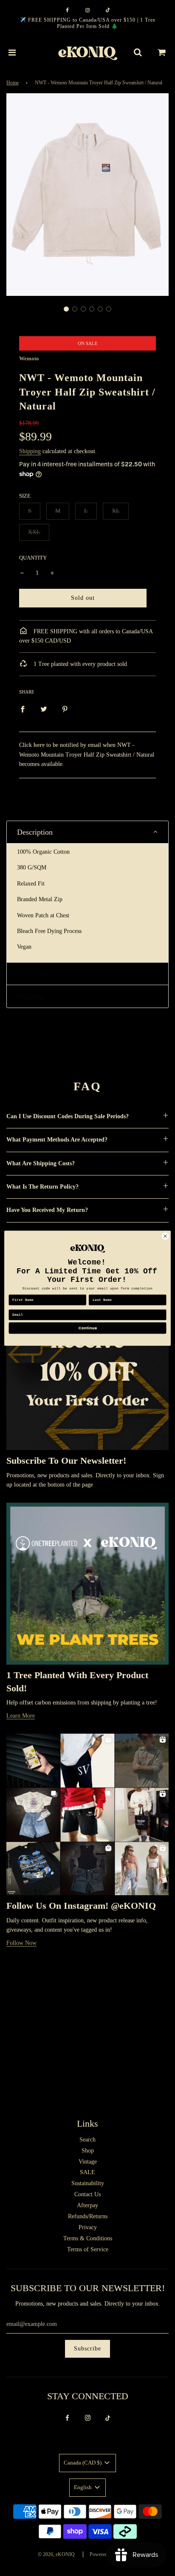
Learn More (21, 1716)
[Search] (138, 53)
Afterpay (87, 2205)
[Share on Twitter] (44, 709)
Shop (88, 2151)
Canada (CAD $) (83, 2463)
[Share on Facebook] (23, 709)
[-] (22, 573)
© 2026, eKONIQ (56, 2554)
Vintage (88, 2162)
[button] (66, 309)
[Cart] (162, 53)
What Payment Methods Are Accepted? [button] (57, 1140)
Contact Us (87, 2194)
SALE (87, 2172)
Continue (87, 1328)
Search (87, 2140)
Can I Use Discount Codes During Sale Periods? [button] (68, 1116)
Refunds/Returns (88, 2216)
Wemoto (29, 358)
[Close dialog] (165, 1236)
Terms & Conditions (88, 2238)
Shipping (30, 451)
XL (116, 511)
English (83, 2487)
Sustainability (88, 2183)
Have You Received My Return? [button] (47, 1210)
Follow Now (21, 1943)
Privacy (88, 2227)
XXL (34, 532)
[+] (52, 573)
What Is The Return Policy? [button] (42, 1187)
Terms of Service (88, 2249)
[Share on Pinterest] (65, 709)
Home (13, 83)
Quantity (33, 558)
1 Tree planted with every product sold (79, 664)
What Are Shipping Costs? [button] (41, 1163)
